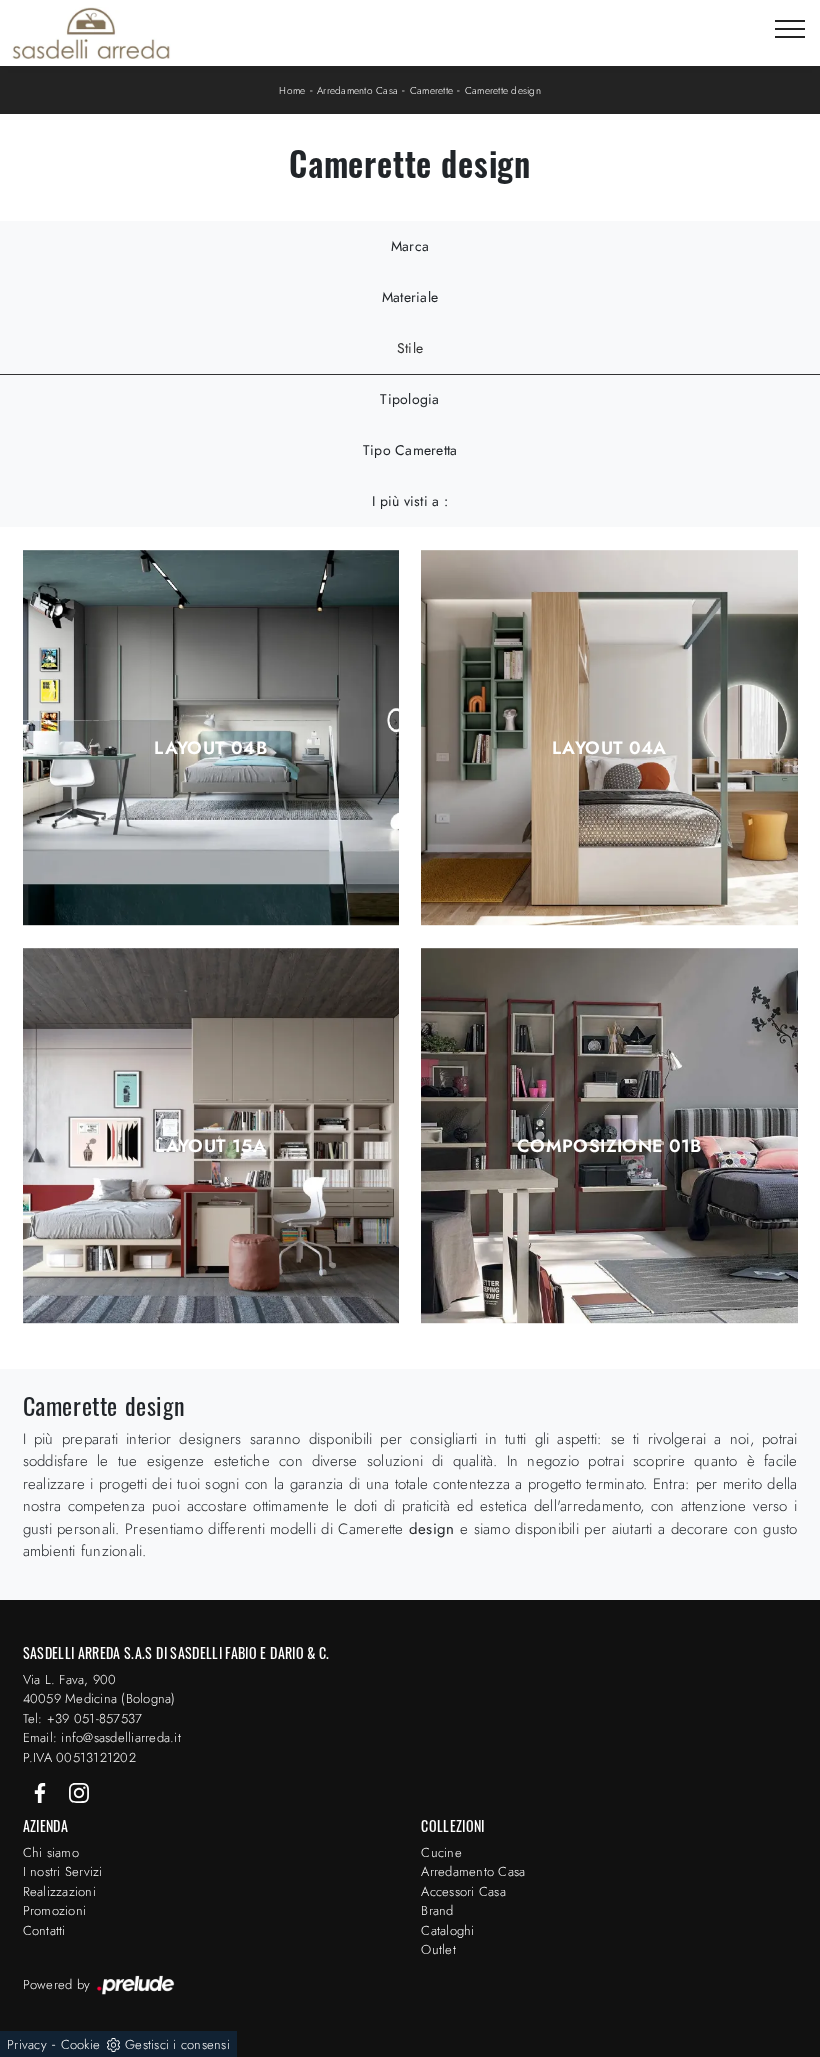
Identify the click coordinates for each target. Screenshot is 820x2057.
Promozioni (55, 1910)
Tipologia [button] (409, 399)
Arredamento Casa (357, 90)
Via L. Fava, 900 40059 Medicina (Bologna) (99, 1689)
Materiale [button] (410, 297)
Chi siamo (51, 1852)
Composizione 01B (609, 1146)
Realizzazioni (59, 1891)
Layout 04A (609, 748)
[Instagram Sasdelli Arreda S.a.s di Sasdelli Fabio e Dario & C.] (79, 1791)
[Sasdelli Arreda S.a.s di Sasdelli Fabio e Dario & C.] (91, 33)
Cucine (441, 1852)
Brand (437, 1910)
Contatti (44, 1930)
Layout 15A (210, 1146)
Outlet (438, 1949)
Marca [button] (410, 246)
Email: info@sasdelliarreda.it (102, 1737)
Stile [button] (410, 348)
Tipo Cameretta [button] (410, 450)
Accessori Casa (463, 1891)
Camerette (431, 90)
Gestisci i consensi (177, 2044)
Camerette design (503, 90)
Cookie (81, 2044)
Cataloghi (447, 1930)
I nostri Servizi (63, 1871)
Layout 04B (210, 748)
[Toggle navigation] (790, 30)
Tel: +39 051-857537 (83, 1718)
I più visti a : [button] (410, 501)
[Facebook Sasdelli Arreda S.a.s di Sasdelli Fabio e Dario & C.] (42, 1791)
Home (292, 90)
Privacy (27, 2044)
